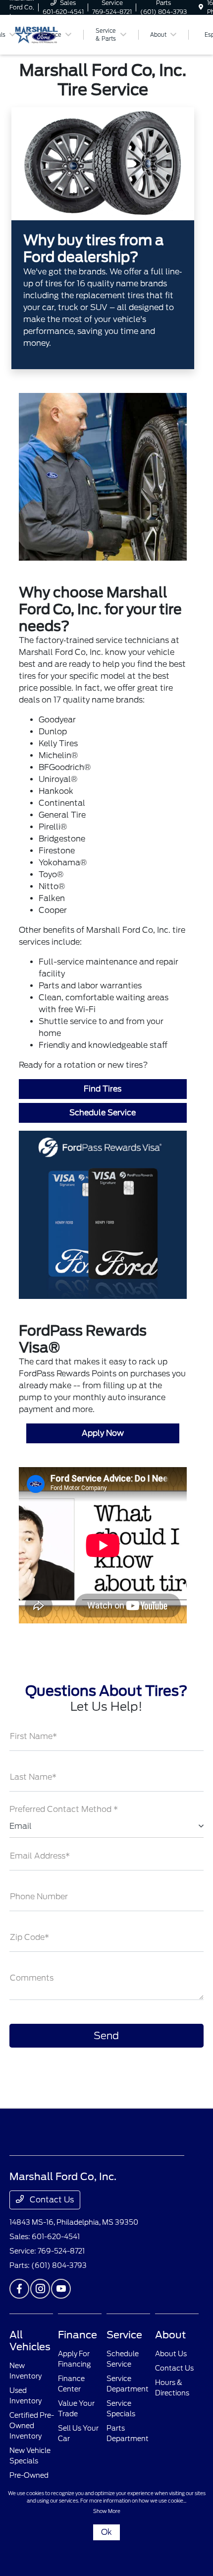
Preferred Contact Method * (64, 1809)
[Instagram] (40, 2289)
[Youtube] (61, 2289)
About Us (171, 2354)
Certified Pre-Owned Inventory (32, 2426)
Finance (78, 2335)
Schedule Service (103, 1113)
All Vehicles (30, 2341)
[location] (201, 7)
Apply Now (103, 1433)
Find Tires (103, 1089)
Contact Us (51, 2200)
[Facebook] (19, 2289)
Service (124, 2335)
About (170, 2335)
